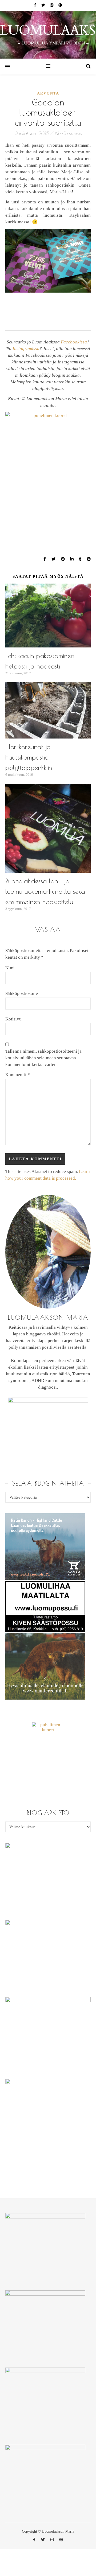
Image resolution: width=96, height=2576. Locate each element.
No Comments (68, 133)
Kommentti (18, 1075)
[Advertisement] (51, 433)
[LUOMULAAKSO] (48, 35)
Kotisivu (13, 1019)
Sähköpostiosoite (22, 993)
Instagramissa (26, 349)
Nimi (10, 968)
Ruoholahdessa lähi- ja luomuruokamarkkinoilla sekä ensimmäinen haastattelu (45, 891)
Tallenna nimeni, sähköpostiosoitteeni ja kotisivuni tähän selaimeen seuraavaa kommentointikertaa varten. (43, 1058)
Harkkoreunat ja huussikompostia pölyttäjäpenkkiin (29, 757)
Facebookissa (74, 342)
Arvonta (48, 93)
